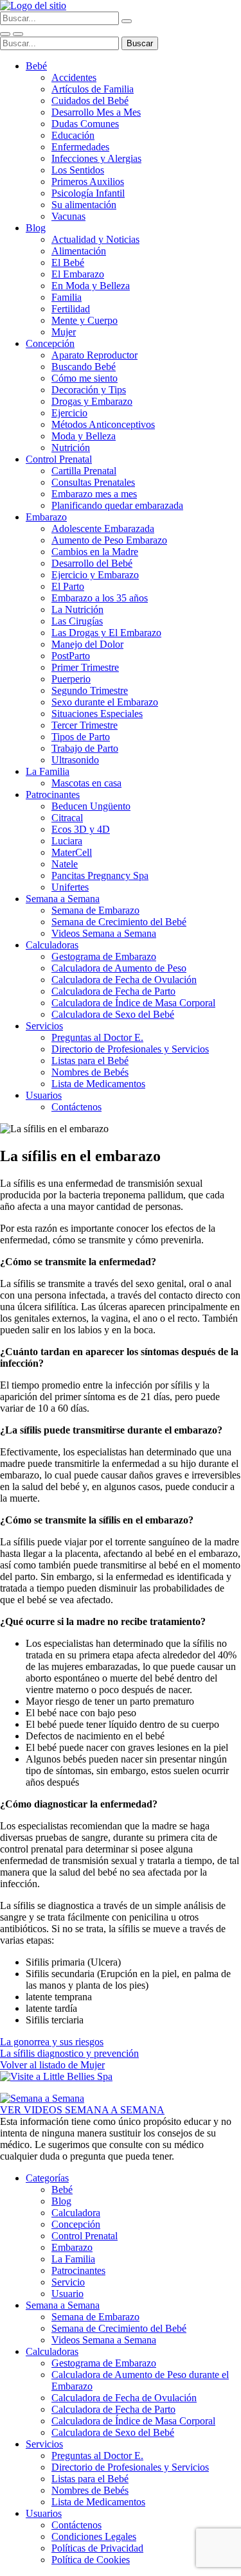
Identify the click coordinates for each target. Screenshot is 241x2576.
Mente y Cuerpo (85, 320)
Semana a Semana (63, 899)
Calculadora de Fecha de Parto (113, 991)
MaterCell (72, 852)
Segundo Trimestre (90, 690)
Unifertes (70, 887)
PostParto (71, 656)
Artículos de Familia (93, 89)
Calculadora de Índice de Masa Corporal (133, 1003)
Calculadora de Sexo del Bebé (113, 1014)
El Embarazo (78, 274)
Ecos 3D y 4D (81, 829)
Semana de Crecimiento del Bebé (119, 922)
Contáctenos (76, 1107)
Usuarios (44, 1095)
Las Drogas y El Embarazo (106, 633)
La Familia (48, 771)
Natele (65, 864)
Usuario (67, 2294)
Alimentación (79, 251)
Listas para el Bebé (90, 1061)
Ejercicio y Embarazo (95, 575)
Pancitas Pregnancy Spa (100, 875)
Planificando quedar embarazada (117, 505)
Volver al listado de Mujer (52, 2065)
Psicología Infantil (88, 193)
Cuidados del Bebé (90, 101)
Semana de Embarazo (95, 910)
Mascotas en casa (86, 783)
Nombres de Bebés (90, 1072)
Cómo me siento (85, 378)
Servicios (44, 1026)
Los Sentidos (78, 170)
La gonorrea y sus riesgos (52, 2042)
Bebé (36, 66)
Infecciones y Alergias (96, 158)
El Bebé (68, 262)
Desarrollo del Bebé (92, 563)
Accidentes (74, 77)
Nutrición (71, 448)
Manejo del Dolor (87, 644)
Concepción (50, 343)
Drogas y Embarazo (92, 401)
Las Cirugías (77, 621)
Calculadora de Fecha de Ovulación (124, 980)
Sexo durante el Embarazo (105, 702)
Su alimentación (84, 205)
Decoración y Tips (89, 390)
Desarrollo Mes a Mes (96, 112)
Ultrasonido (75, 760)
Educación (73, 135)
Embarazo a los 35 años (100, 598)
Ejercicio (69, 413)
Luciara (67, 841)
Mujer (64, 332)
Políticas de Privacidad (97, 2548)
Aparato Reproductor (94, 355)
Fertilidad (71, 309)
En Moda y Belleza (91, 286)
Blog (36, 228)
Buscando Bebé (84, 367)
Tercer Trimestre (85, 725)
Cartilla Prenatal (84, 471)
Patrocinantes (53, 795)
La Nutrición (77, 609)
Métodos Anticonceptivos (103, 424)
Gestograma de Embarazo (104, 956)
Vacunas (68, 216)
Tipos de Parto (81, 737)
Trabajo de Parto (85, 748)
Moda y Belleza (84, 436)
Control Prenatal (59, 459)
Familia (67, 297)
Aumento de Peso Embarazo (109, 540)
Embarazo (46, 517)
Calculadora (76, 2213)
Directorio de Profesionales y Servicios (130, 1049)
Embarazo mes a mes (94, 494)
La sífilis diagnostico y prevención (69, 2053)
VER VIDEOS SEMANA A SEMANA (82, 2110)
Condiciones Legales (94, 2536)
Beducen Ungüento (91, 806)
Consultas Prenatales (93, 482)
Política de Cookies (91, 2560)
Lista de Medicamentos (98, 1084)
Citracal (67, 818)
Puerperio (71, 679)
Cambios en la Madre (95, 552)
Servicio (68, 2282)
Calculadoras (52, 945)
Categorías (47, 2178)
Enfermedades (80, 147)
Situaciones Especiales (97, 714)
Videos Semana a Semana (104, 933)
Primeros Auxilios (88, 182)
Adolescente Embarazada (103, 529)
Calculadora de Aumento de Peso (119, 968)
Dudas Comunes (85, 124)
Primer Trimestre (85, 667)
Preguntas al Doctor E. (97, 1037)
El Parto (68, 586)
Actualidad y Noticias (95, 239)
